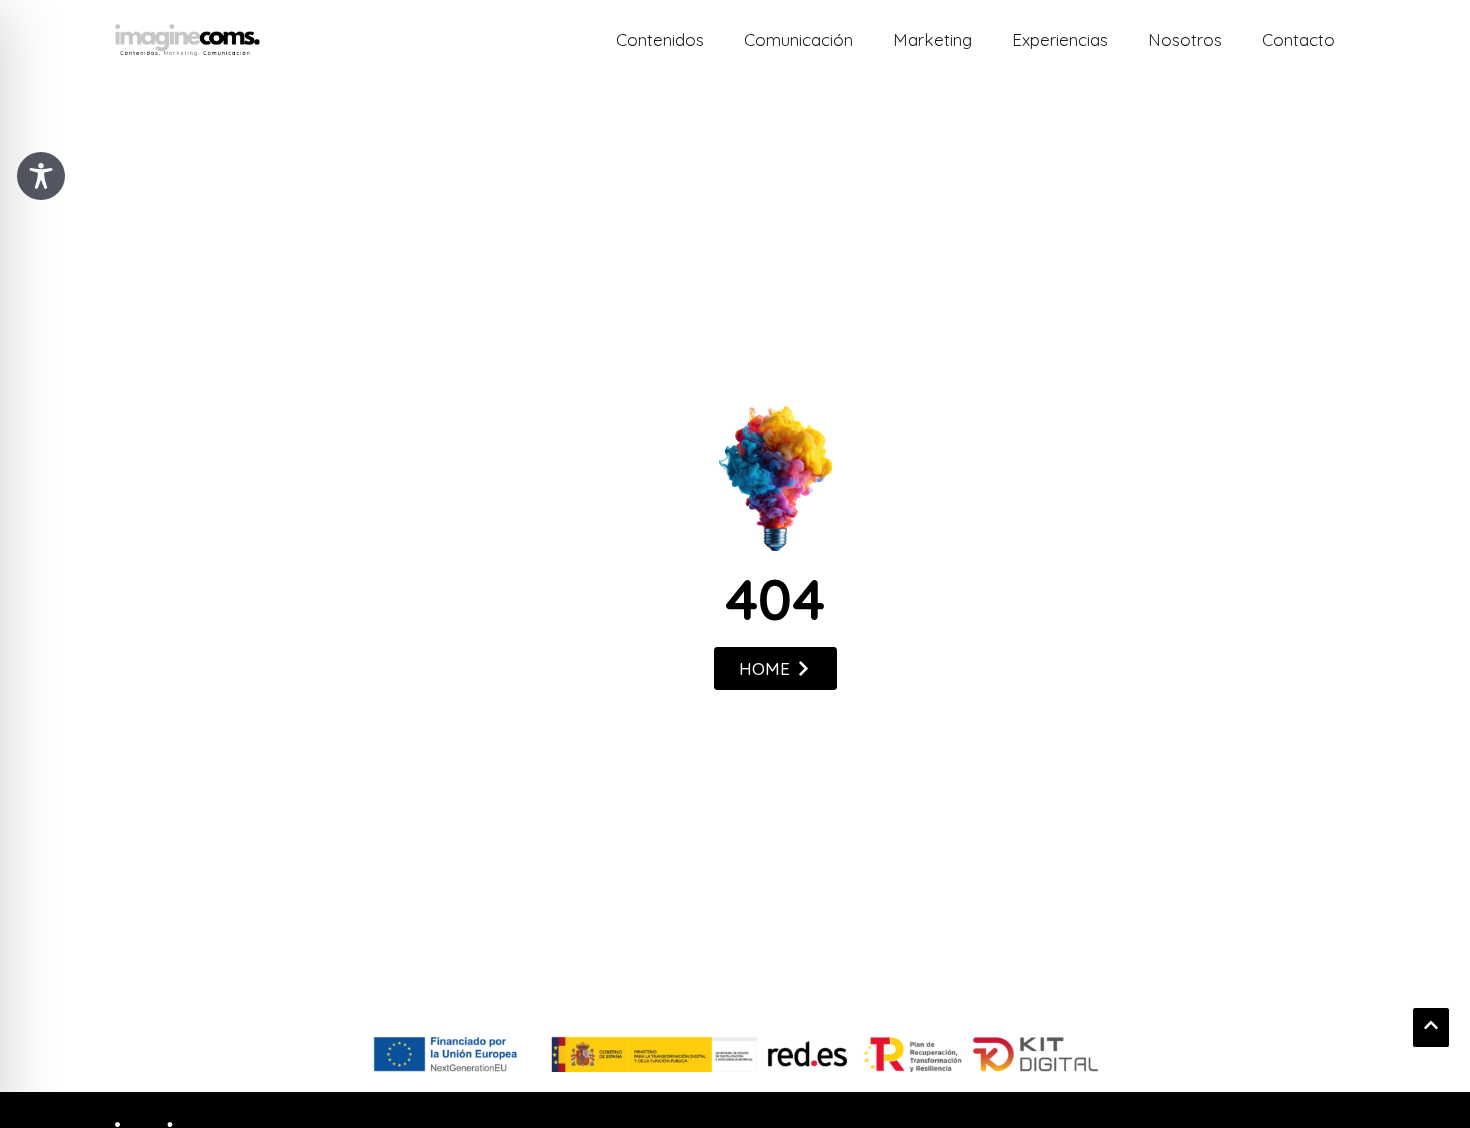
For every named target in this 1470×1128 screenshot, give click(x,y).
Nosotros (1185, 39)
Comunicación (798, 39)
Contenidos (660, 39)
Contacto (1298, 39)
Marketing (932, 39)
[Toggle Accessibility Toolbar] (41, 176)
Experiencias (1060, 39)
